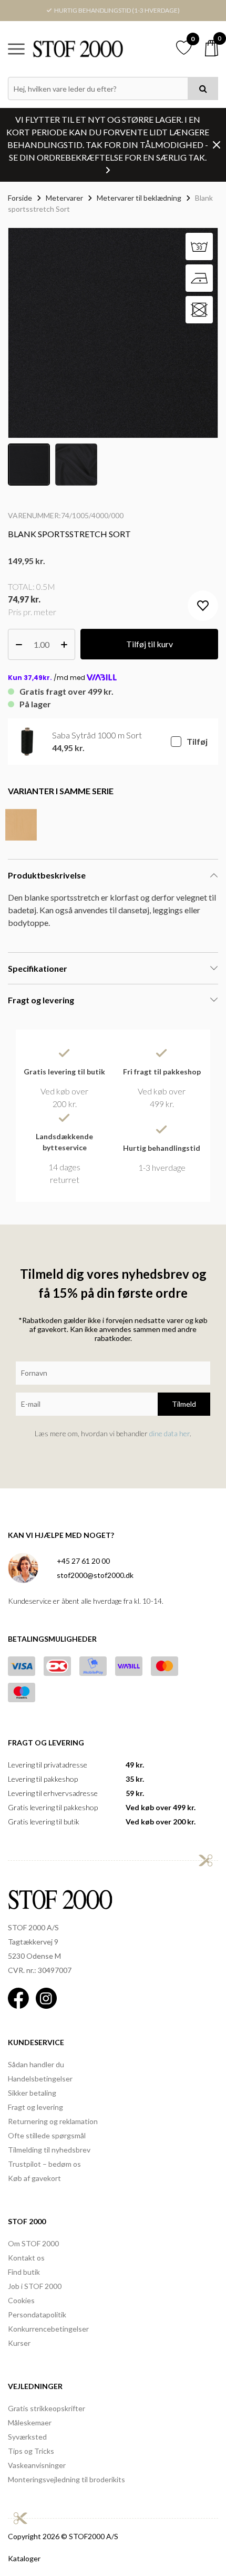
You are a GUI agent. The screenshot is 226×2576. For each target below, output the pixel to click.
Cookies (21, 2300)
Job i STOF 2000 (35, 2286)
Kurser (19, 2343)
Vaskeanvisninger (37, 2465)
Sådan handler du (36, 2064)
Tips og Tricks (31, 2451)
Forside (20, 198)
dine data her (169, 1433)
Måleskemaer (30, 2422)
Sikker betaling (32, 2093)
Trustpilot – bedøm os (44, 2164)
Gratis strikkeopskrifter (47, 2408)
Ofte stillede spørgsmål (47, 2135)
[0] (212, 48)
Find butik (24, 2272)
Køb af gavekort (34, 2178)
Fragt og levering (35, 2107)
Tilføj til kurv (150, 644)
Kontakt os (26, 2258)
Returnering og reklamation (53, 2121)
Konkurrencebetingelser (48, 2329)
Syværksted (27, 2437)
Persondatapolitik (37, 2315)
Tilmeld (184, 1404)
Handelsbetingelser (40, 2079)
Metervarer (64, 198)
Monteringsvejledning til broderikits (66, 2479)
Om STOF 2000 (33, 2243)
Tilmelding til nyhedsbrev (49, 2150)
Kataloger (24, 2558)
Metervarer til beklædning (139, 198)
